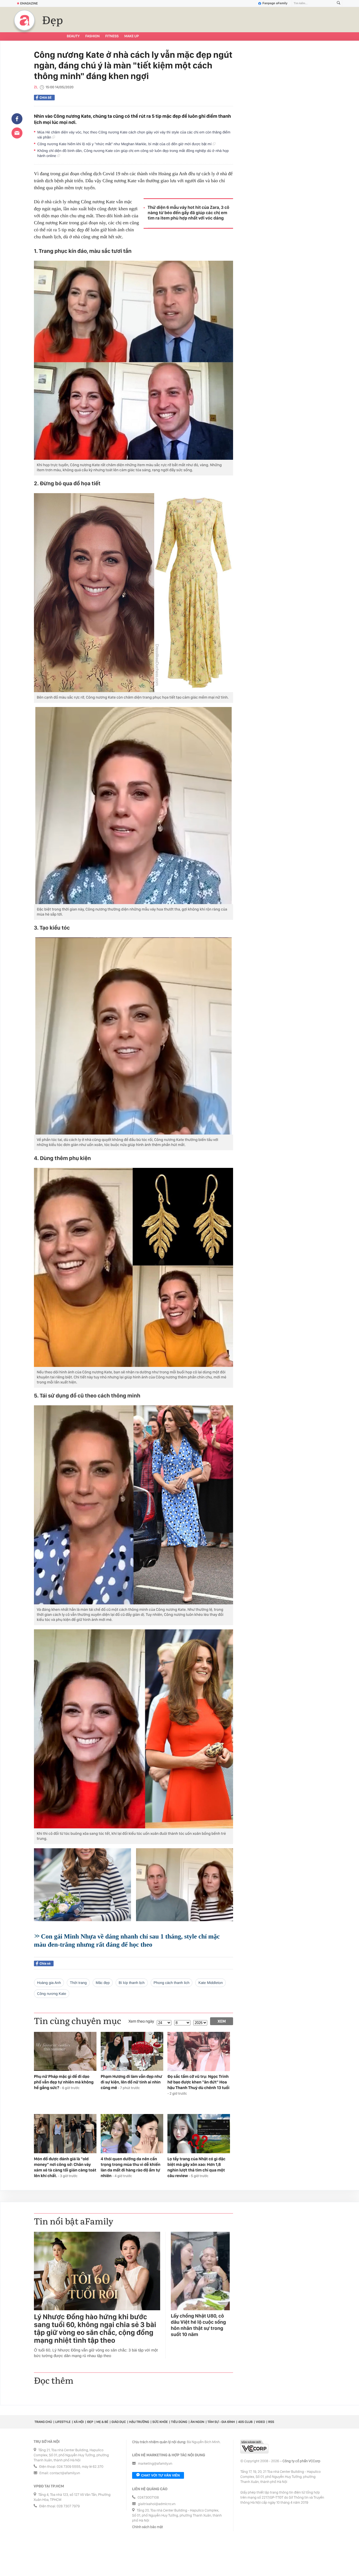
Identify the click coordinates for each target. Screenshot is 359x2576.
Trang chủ (43, 2422)
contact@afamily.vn (65, 2473)
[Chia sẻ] (17, 119)
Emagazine (29, 3)
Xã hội (79, 2422)
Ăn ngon (197, 2422)
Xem (222, 2021)
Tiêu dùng (179, 2422)
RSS (271, 2422)
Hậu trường (139, 2422)
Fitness (112, 36)
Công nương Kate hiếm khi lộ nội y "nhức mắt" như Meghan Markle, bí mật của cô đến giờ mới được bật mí (125, 144)
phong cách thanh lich (172, 1983)
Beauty (73, 36)
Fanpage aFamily (275, 3)
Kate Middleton (210, 1983)
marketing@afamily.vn (155, 2464)
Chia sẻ (46, 98)
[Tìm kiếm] (339, 4)
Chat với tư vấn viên (160, 2475)
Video (260, 2422)
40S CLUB (245, 2422)
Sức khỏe (160, 2422)
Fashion (92, 36)
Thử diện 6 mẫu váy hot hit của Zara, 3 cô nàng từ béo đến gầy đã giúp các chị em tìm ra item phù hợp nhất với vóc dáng (189, 213)
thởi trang (78, 1983)
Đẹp (53, 21)
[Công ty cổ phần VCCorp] (254, 2447)
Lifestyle (63, 2422)
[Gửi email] (17, 133)
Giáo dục (119, 2422)
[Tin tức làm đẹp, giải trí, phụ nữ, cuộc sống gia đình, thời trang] (24, 20)
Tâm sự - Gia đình (221, 2422)
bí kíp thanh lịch (132, 1983)
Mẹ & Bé (102, 2422)
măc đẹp (103, 1983)
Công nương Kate (52, 1994)
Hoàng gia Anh (49, 1983)
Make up (132, 36)
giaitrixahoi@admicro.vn (157, 2504)
